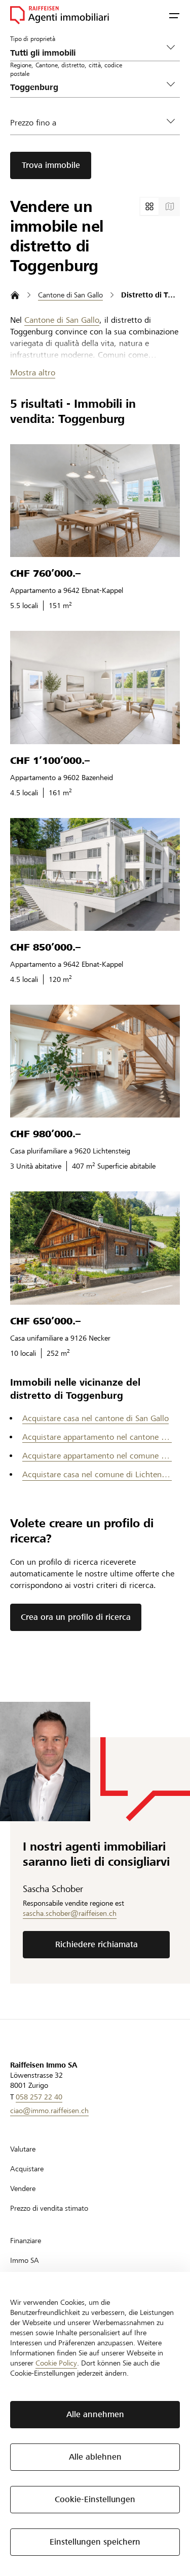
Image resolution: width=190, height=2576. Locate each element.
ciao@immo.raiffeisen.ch (49, 2111)
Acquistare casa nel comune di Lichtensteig (97, 1474)
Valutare (23, 2149)
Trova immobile (51, 165)
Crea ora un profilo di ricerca (76, 1617)
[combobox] (87, 87)
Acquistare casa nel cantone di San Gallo (96, 1418)
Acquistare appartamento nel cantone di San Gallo (97, 1437)
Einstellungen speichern (95, 2542)
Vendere (23, 2188)
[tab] (149, 206)
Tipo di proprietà (33, 38)
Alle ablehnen (95, 2457)
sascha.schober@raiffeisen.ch (70, 1913)
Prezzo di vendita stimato (49, 2208)
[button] (174, 15)
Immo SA (25, 2260)
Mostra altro (33, 373)
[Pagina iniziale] (15, 295)
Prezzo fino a (33, 123)
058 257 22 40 (39, 2097)
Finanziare (26, 2241)
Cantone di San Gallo (62, 320)
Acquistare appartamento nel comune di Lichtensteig (97, 1456)
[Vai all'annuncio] (95, 501)
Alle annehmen (95, 2414)
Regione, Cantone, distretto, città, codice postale (66, 69)
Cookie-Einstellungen (95, 2499)
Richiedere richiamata (97, 1944)
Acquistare (27, 2169)
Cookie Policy (56, 2363)
